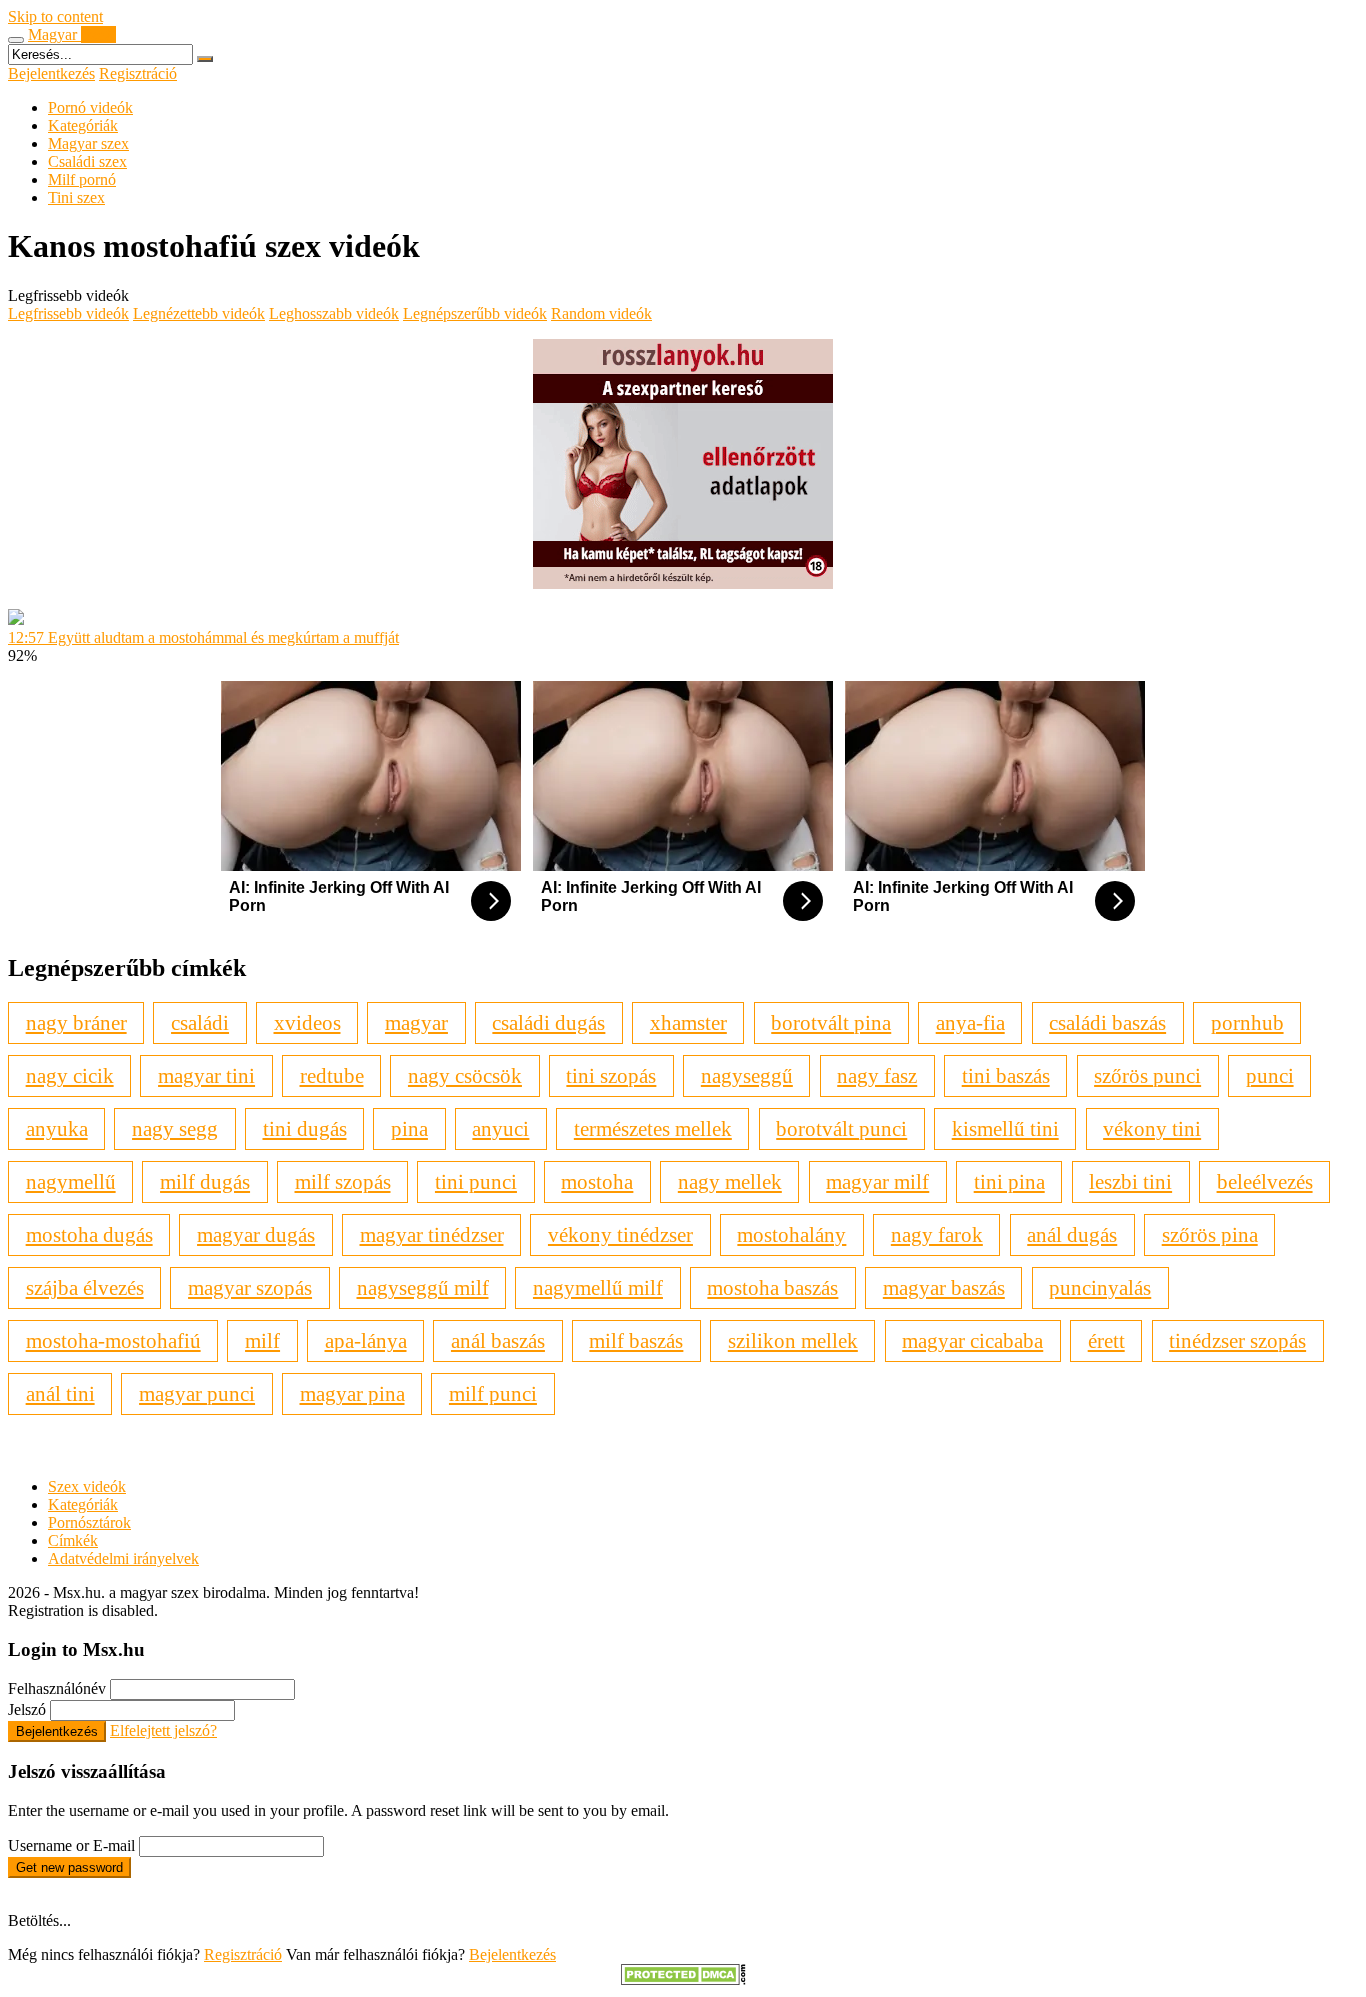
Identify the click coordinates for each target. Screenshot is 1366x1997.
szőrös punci (1147, 1075)
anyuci (500, 1128)
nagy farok (937, 1234)
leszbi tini (1130, 1181)
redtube (332, 1075)
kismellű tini (1005, 1128)
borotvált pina (831, 1022)
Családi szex (87, 161)
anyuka (57, 1128)
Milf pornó (82, 179)
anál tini (60, 1393)
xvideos (307, 1022)
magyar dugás (256, 1234)
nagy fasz (877, 1075)
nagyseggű (747, 1075)
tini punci (476, 1181)
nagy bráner (76, 1022)
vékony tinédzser (620, 1234)
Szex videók (87, 1486)
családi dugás (548, 1022)
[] (205, 59)
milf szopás (343, 1181)
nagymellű (71, 1181)
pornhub (1247, 1022)
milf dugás (205, 1181)
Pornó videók (90, 107)
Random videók (601, 313)
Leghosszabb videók (334, 313)
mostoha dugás (89, 1234)
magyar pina (352, 1393)
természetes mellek (653, 1128)
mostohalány (791, 1234)
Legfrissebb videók (68, 313)
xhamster (688, 1022)
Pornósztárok (89, 1522)
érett (1106, 1340)
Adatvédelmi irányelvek (123, 1558)
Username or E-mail (71, 1845)
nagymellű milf (598, 1287)
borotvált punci (841, 1128)
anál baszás (498, 1340)
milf (262, 1340)
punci (1270, 1075)
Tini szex (76, 197)
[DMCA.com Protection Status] (683, 1979)
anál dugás (1072, 1234)
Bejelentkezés (51, 73)
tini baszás (1006, 1075)
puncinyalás (1100, 1287)
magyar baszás (944, 1287)
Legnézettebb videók (199, 313)
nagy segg (175, 1128)
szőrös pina (1210, 1234)
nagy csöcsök (465, 1075)
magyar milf (877, 1181)
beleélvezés (1265, 1181)
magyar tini (206, 1075)
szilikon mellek (793, 1340)
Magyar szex (88, 143)
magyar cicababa (972, 1340)
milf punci (493, 1393)
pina (409, 1128)
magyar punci (197, 1393)
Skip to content (55, 16)
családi (200, 1022)
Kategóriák (83, 125)
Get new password (69, 1867)
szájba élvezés (85, 1287)
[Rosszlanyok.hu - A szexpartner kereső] (683, 583)
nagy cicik (70, 1075)
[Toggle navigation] (16, 40)
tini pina (1009, 1181)
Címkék (73, 1540)
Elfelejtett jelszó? (163, 1730)
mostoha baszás (772, 1287)
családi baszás (1107, 1022)
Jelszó (27, 1709)
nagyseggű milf (423, 1287)
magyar (416, 1022)
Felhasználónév (57, 1688)
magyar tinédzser (432, 1234)
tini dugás (305, 1128)
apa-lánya (366, 1340)
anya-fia (970, 1022)
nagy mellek (730, 1181)
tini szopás (611, 1075)
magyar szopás (250, 1287)
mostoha (597, 1181)
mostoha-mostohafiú (113, 1340)
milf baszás (636, 1340)
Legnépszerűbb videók (475, 313)
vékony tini (1152, 1128)
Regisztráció (138, 73)
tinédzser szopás (1237, 1340)
